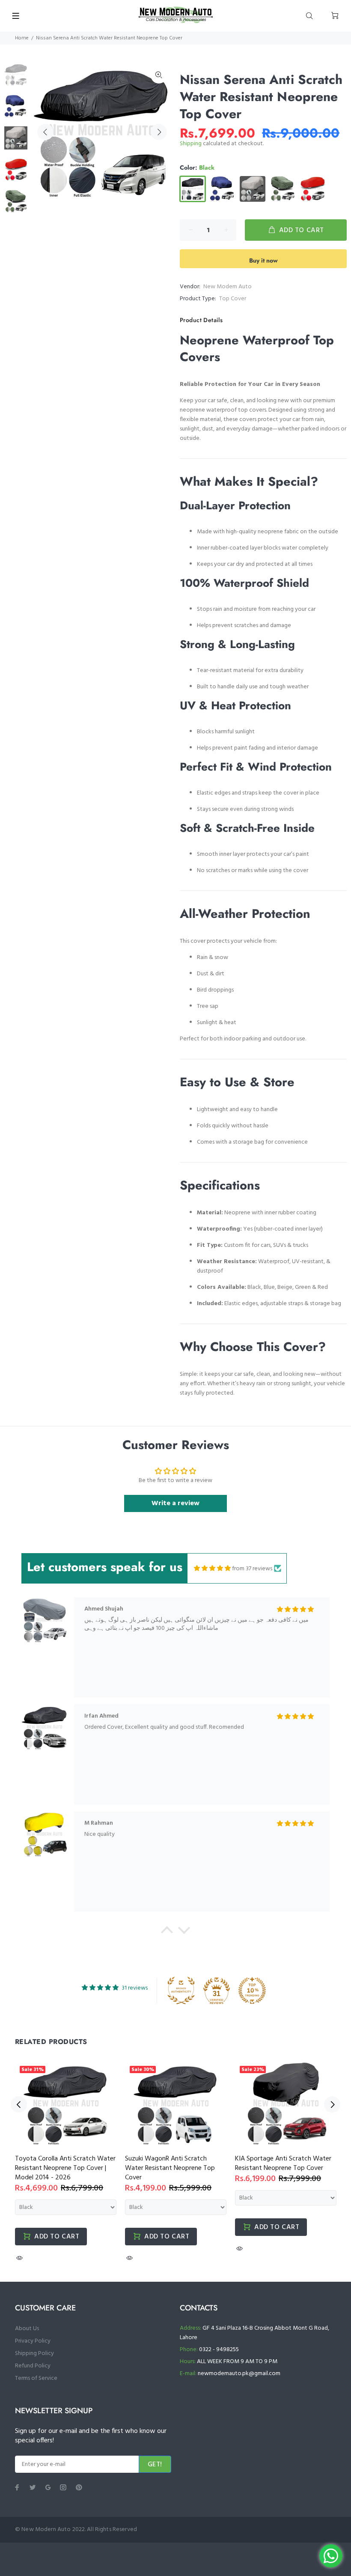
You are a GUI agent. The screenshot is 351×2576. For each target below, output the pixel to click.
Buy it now (263, 260)
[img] (212, 1569)
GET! (155, 2465)
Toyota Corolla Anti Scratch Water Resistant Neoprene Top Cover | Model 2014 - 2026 (65, 2168)
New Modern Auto (228, 287)
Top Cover (233, 299)
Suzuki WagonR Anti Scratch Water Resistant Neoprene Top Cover (170, 2168)
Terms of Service (36, 2378)
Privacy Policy (33, 2341)
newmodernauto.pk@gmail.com (239, 2374)
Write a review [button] (175, 1503)
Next (159, 132)
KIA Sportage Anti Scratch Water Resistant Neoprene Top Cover (283, 2164)
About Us (27, 2329)
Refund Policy (33, 2366)
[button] (167, 1932)
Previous (45, 132)
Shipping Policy (34, 2353)
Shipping (191, 144)
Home (22, 38)
